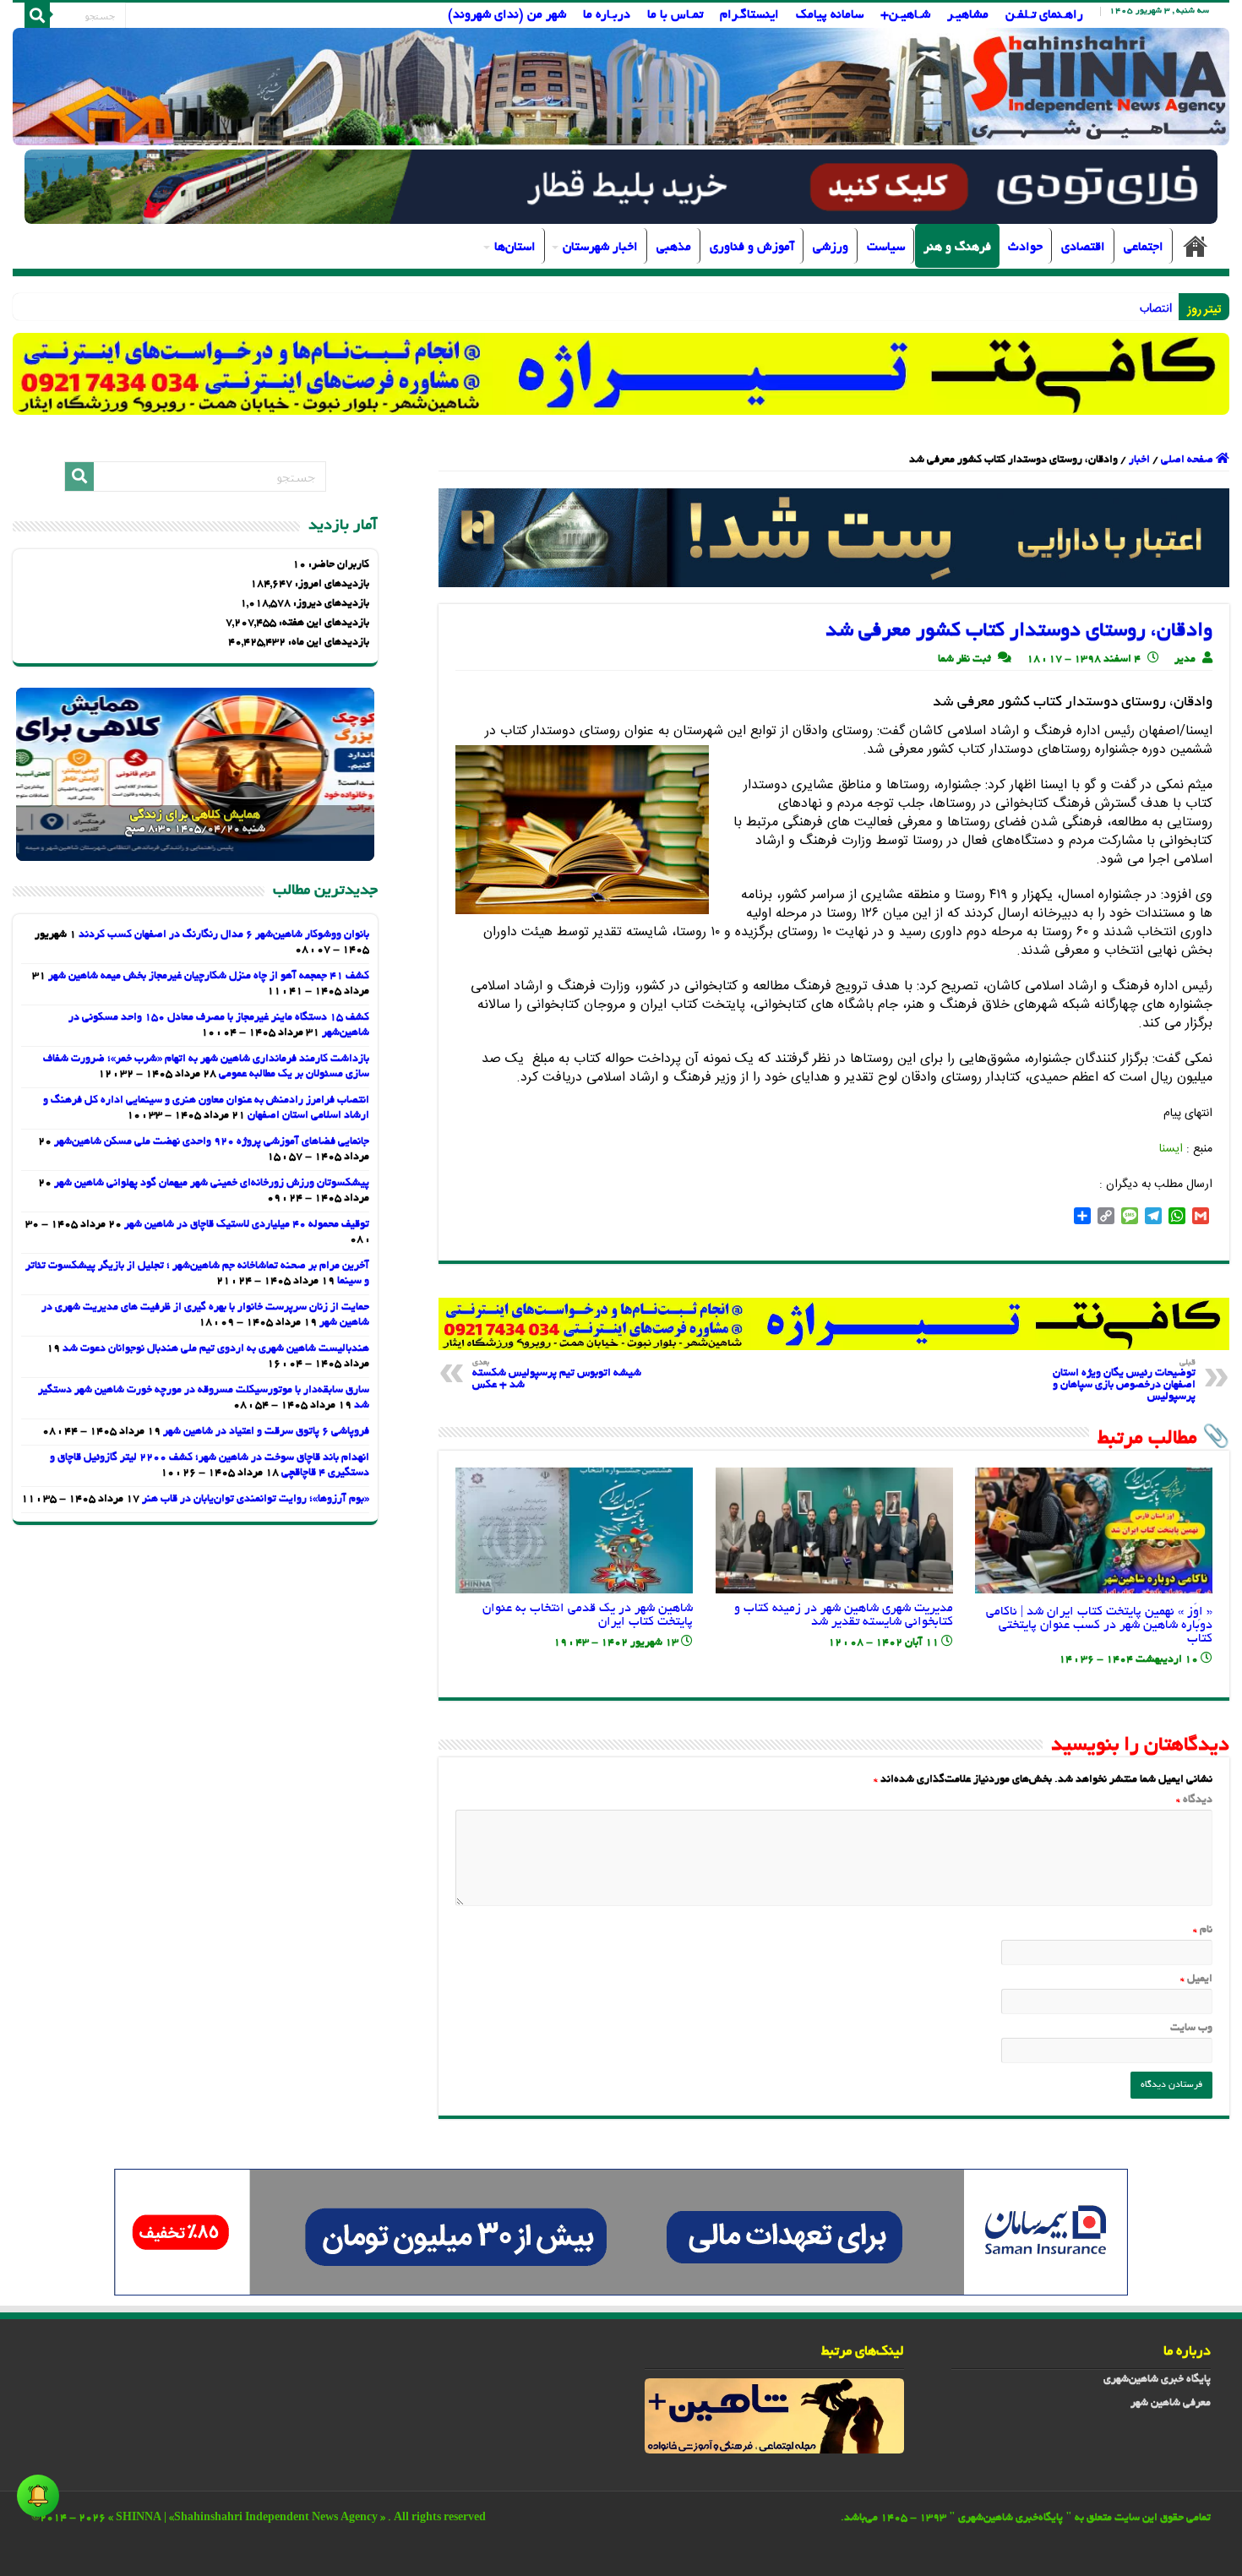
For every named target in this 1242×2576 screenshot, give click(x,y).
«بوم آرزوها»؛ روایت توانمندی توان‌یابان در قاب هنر (256, 1500)
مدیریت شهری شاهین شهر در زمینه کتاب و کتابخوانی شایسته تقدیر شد (844, 1615)
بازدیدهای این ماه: (327, 643)
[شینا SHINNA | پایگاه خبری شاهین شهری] (621, 87)
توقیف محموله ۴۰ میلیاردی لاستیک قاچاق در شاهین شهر (247, 1225)
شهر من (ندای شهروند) (507, 15)
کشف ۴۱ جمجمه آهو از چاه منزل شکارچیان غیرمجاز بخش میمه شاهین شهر (209, 977)
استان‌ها (515, 248)
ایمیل (1196, 1980)
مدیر (1185, 660)
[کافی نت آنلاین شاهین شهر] (834, 1326)
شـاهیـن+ (905, 15)
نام (1203, 1931)
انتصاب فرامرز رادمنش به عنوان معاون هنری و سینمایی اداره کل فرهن (1002, 307)
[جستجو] (37, 15)
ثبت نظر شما (964, 660)
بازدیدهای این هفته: (323, 624)
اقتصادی (1083, 248)
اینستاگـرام (749, 15)
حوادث (1025, 248)
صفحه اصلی (1196, 246)
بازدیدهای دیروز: (330, 604)
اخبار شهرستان (600, 248)
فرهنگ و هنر (957, 248)
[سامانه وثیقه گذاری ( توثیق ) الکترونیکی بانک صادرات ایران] (834, 540)
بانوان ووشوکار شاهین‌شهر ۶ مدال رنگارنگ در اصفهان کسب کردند (224, 935)
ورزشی (831, 248)
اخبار (1139, 460)
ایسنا (1171, 1149)
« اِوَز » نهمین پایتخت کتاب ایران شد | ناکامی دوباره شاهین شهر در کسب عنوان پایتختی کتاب (1099, 1626)
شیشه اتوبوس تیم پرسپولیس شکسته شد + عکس (557, 1375)
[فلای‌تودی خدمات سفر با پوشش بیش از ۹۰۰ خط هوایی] (621, 189)
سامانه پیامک (830, 15)
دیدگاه (1194, 1800)
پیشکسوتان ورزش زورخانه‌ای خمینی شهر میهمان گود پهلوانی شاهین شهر (212, 1184)
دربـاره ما (607, 15)
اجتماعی (1144, 248)
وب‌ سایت (1191, 2029)
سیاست (886, 248)
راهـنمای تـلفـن (1044, 15)
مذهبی (674, 248)
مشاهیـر (968, 15)
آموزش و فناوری (752, 248)
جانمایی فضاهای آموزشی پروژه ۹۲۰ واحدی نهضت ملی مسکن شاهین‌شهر (212, 1142)
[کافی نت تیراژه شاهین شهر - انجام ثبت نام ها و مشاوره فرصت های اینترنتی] (621, 373)
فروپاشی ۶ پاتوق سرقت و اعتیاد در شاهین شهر (266, 1432)
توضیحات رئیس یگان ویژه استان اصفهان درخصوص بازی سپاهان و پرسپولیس (1124, 1381)
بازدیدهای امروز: (331, 585)
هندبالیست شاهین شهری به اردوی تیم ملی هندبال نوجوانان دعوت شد (216, 1349)
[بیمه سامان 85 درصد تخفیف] (621, 2235)
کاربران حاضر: (338, 565)
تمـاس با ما (675, 15)
